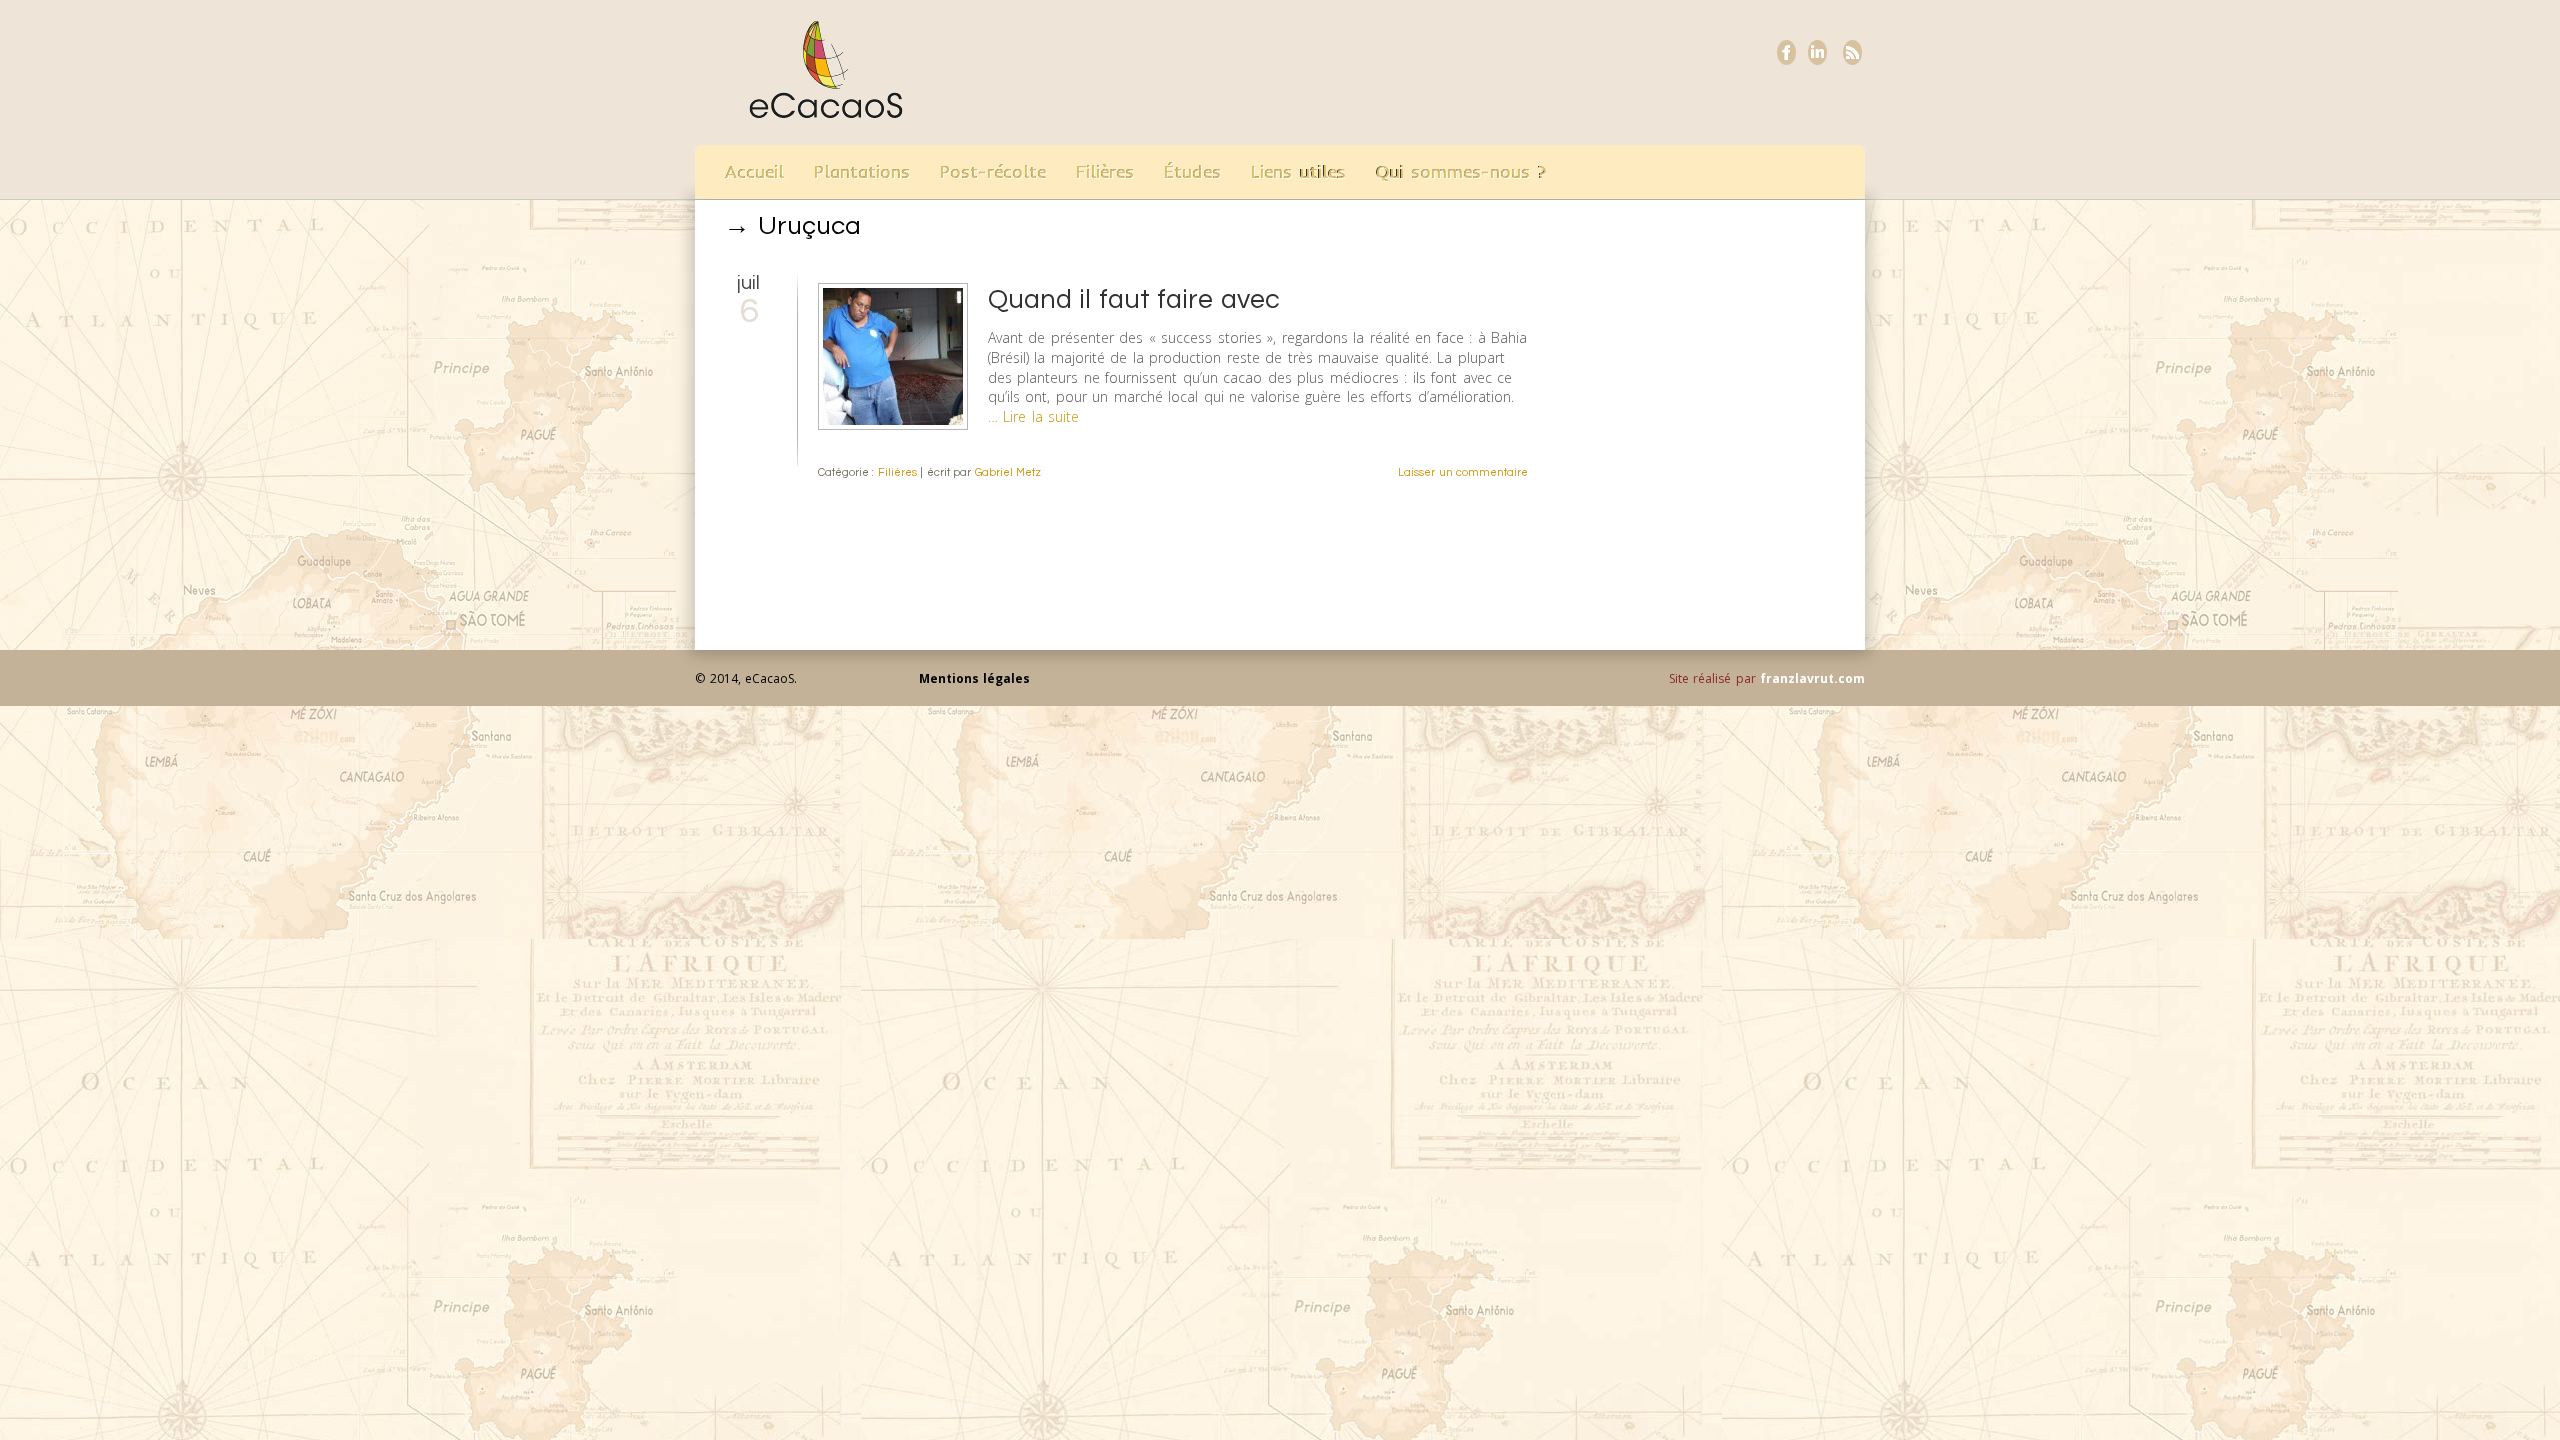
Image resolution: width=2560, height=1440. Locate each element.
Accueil (754, 171)
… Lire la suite (1034, 416)
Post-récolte (993, 171)
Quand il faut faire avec (1134, 300)
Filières (1105, 171)
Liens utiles (1298, 171)
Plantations (862, 171)
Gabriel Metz (1008, 472)
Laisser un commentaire (1463, 472)
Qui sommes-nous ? (1461, 171)
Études (1192, 171)
